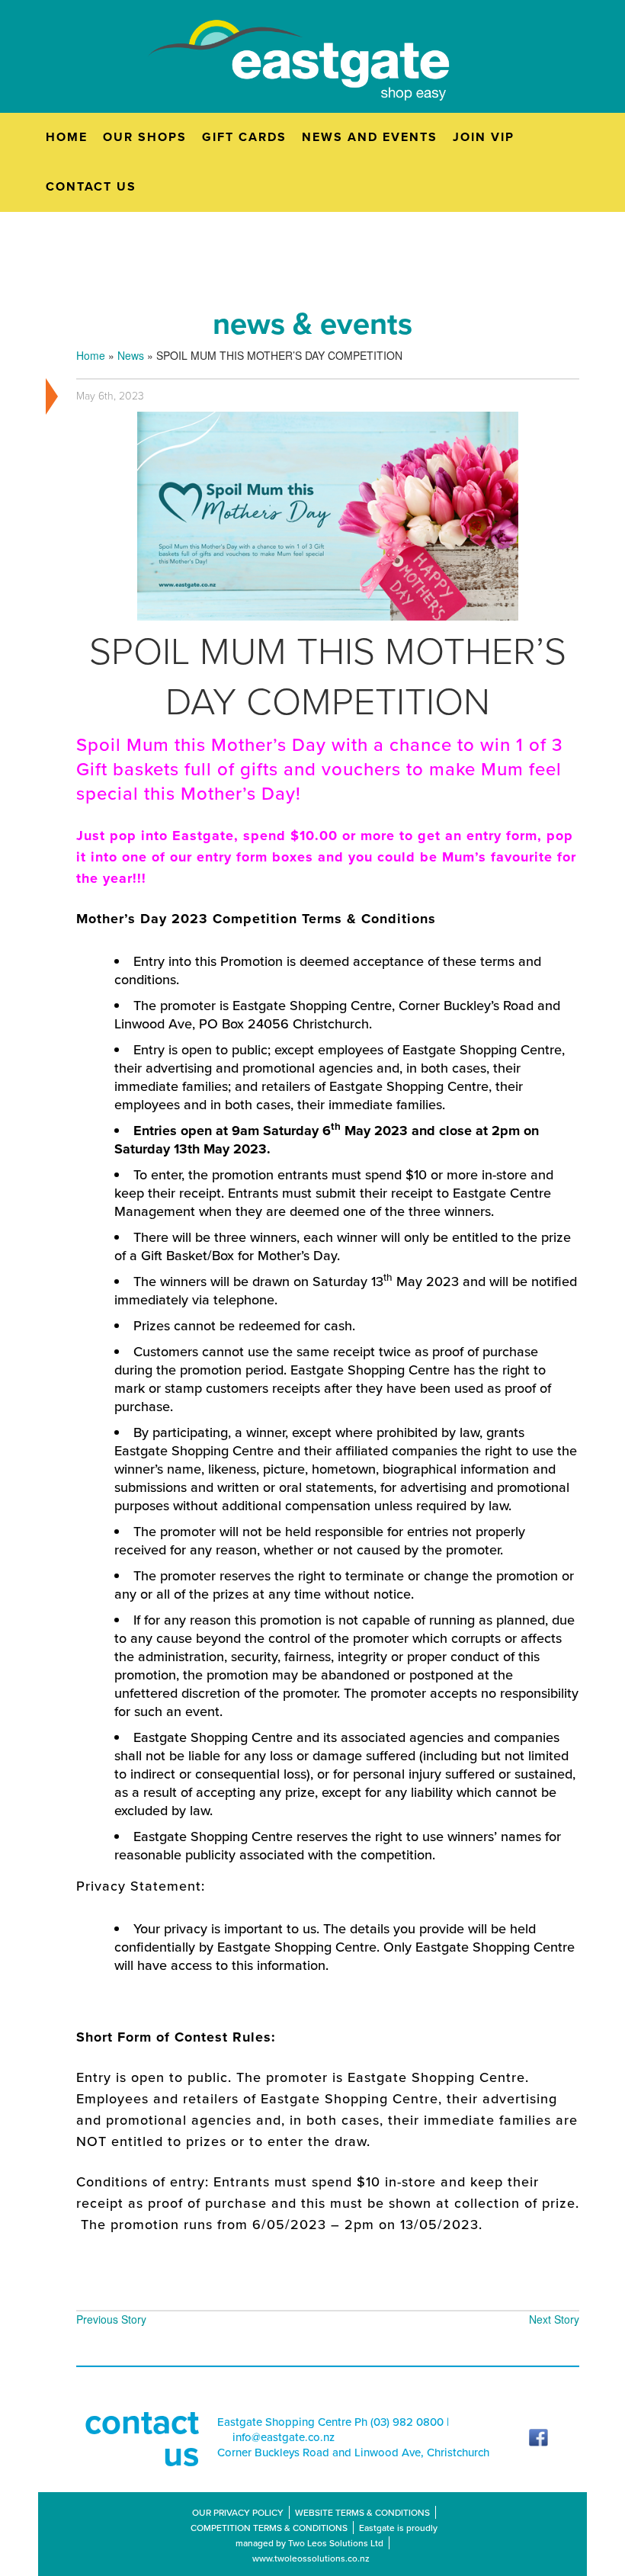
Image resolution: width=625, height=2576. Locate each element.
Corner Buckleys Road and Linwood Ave (319, 2452)
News (131, 355)
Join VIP (484, 137)
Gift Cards (244, 137)
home (67, 137)
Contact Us (91, 186)
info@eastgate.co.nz (284, 2437)
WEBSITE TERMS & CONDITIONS (362, 2512)
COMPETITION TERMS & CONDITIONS (269, 2528)
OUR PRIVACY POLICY (238, 2512)
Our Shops (145, 137)
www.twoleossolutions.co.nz (311, 2558)
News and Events (370, 137)
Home (91, 355)
